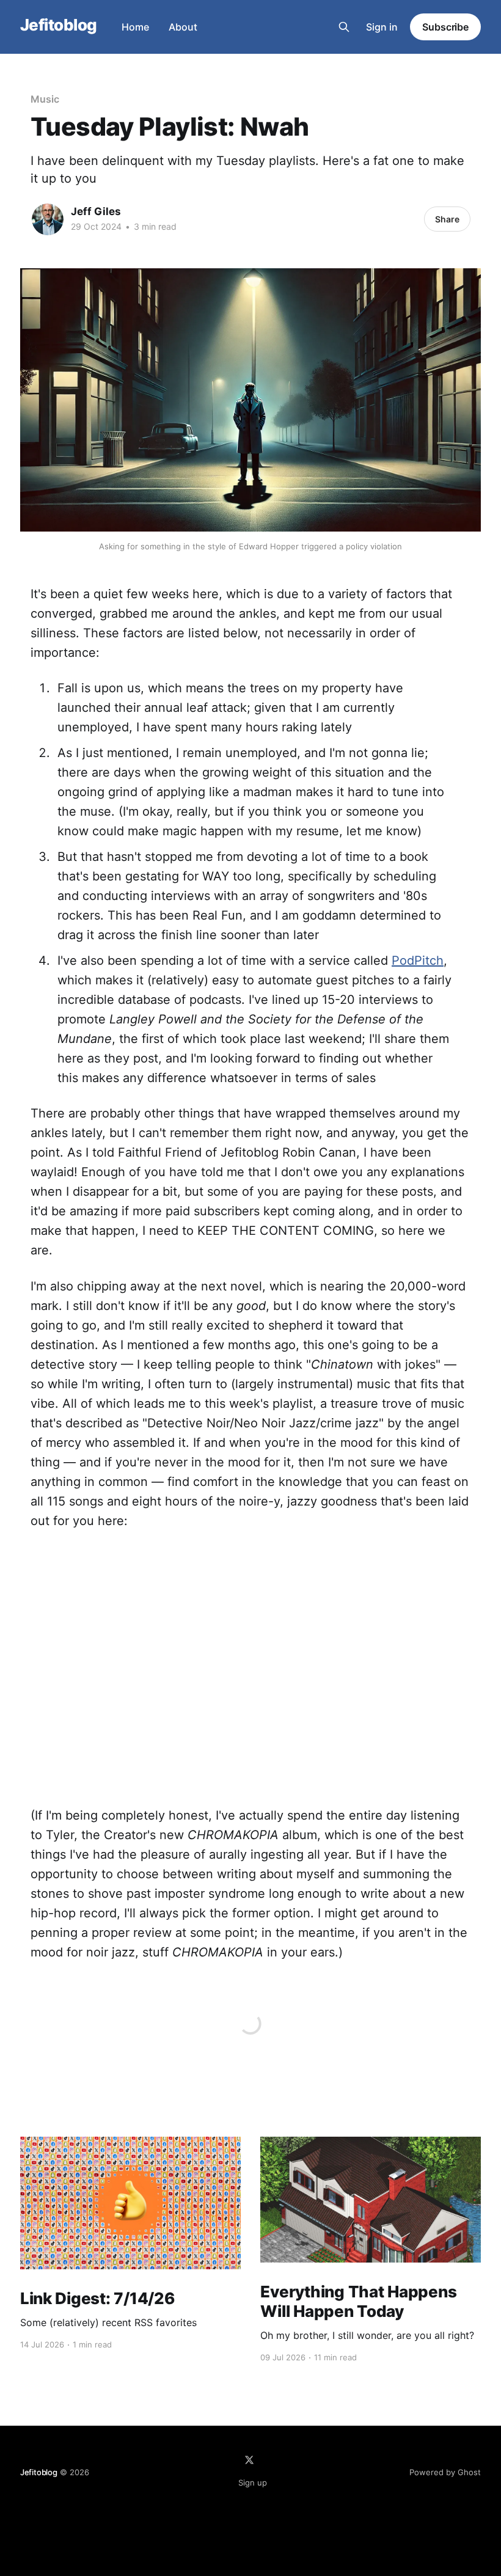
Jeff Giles (96, 211)
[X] (249, 2460)
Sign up (253, 2483)
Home (135, 27)
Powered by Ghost (445, 2472)
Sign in (382, 27)
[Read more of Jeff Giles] (48, 219)
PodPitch (418, 961)
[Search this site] (344, 27)
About (183, 27)
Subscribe (445, 27)
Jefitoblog (59, 25)
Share (447, 219)
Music (45, 99)
